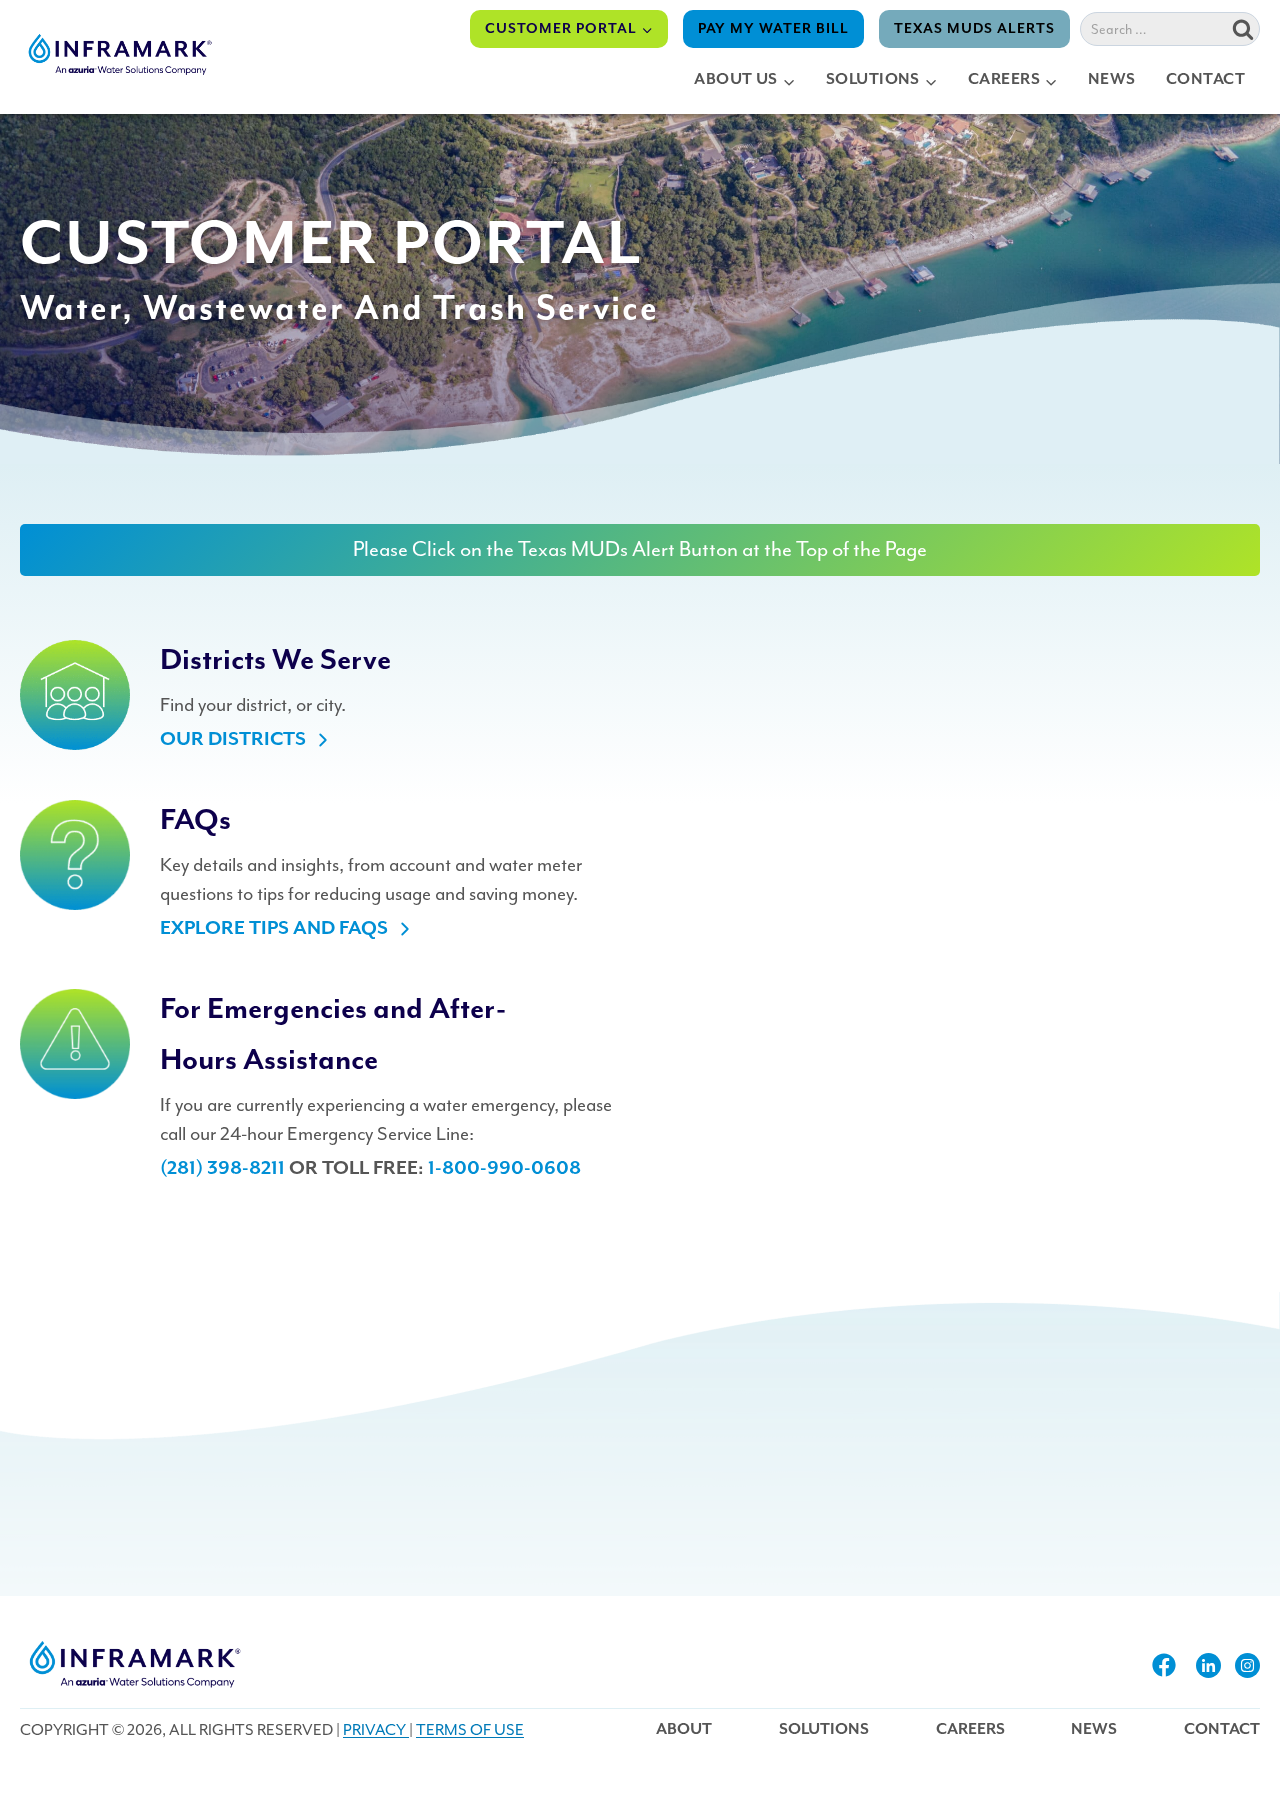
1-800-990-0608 (504, 1168)
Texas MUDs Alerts (974, 29)
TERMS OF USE (470, 1730)
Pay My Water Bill (773, 29)
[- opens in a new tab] (1164, 1665)
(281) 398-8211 (222, 1168)
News (1112, 80)
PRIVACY (376, 1730)
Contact (1205, 80)
